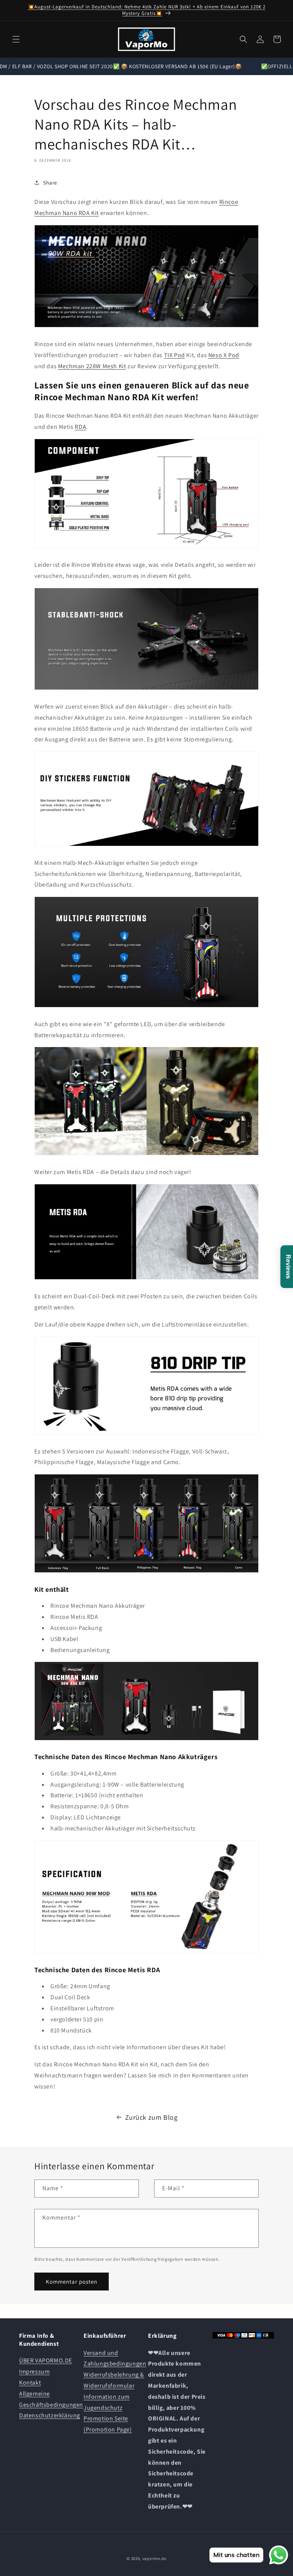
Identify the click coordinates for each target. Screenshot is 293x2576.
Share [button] (50, 183)
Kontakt (30, 2383)
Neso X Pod (224, 355)
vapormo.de (154, 2558)
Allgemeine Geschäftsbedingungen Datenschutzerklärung (51, 2405)
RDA (80, 427)
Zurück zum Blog (151, 2117)
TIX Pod (175, 355)
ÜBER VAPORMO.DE (46, 2360)
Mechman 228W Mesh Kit (92, 366)
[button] (16, 39)
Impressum (34, 2371)
